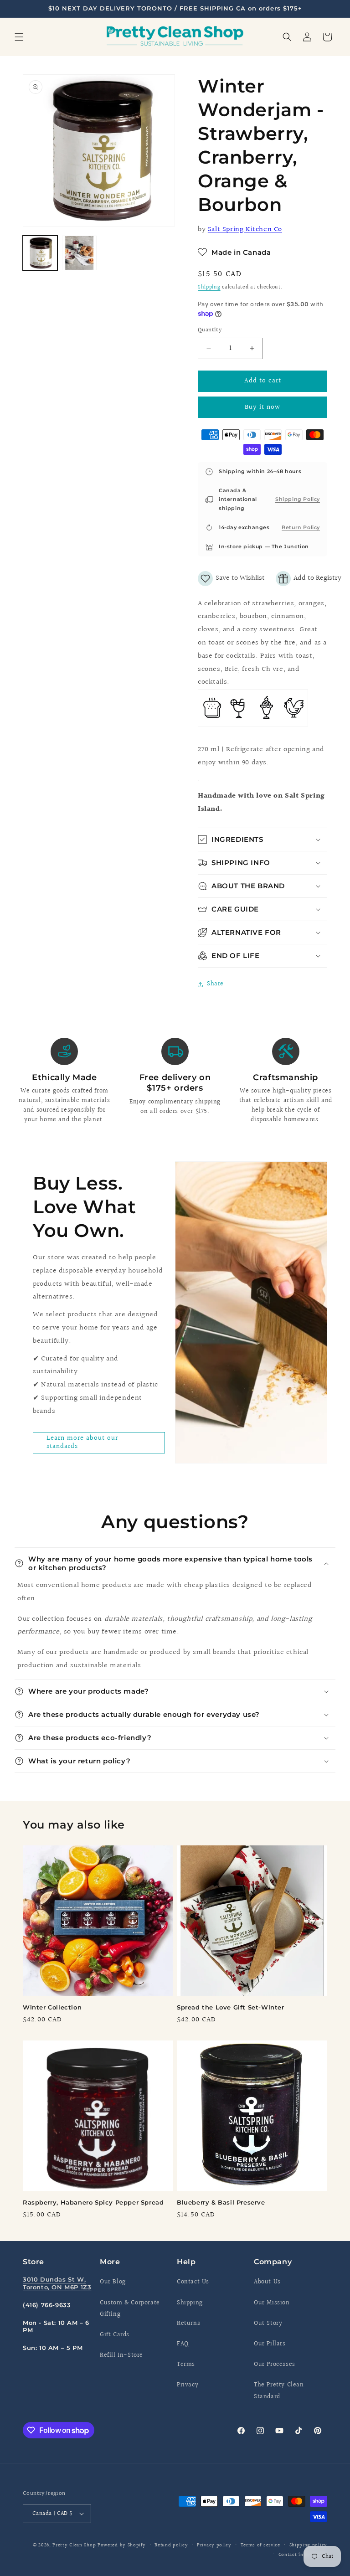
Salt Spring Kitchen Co (245, 229)
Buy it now (262, 407)
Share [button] (215, 984)
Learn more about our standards (82, 1442)
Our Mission (272, 2303)
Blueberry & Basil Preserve (221, 2202)
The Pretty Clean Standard (279, 2391)
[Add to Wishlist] (231, 579)
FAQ (183, 2344)
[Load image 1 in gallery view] (40, 253)
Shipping (209, 287)
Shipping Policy (298, 499)
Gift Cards (115, 2335)
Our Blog (113, 2282)
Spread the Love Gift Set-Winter (231, 2007)
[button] (19, 37)
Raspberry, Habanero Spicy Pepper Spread (93, 2202)
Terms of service (260, 2545)
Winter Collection (52, 2007)
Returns (188, 2324)
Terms (186, 2365)
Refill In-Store (121, 2355)
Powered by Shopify (122, 2545)
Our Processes (275, 2365)
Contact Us (193, 2282)
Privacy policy (214, 2545)
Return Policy (301, 527)
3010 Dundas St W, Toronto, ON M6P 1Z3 (57, 2283)
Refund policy (171, 2545)
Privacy (188, 2385)
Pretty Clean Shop (74, 2545)
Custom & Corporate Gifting (130, 2309)
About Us (267, 2282)
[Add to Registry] (309, 579)
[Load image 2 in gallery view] (79, 253)
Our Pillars (270, 2344)
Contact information (303, 2555)
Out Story (268, 2324)
